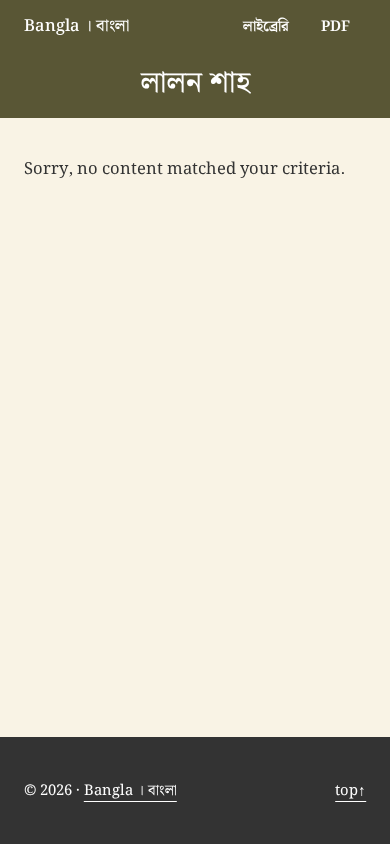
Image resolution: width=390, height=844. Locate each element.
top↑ (350, 790)
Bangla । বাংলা (76, 26)
